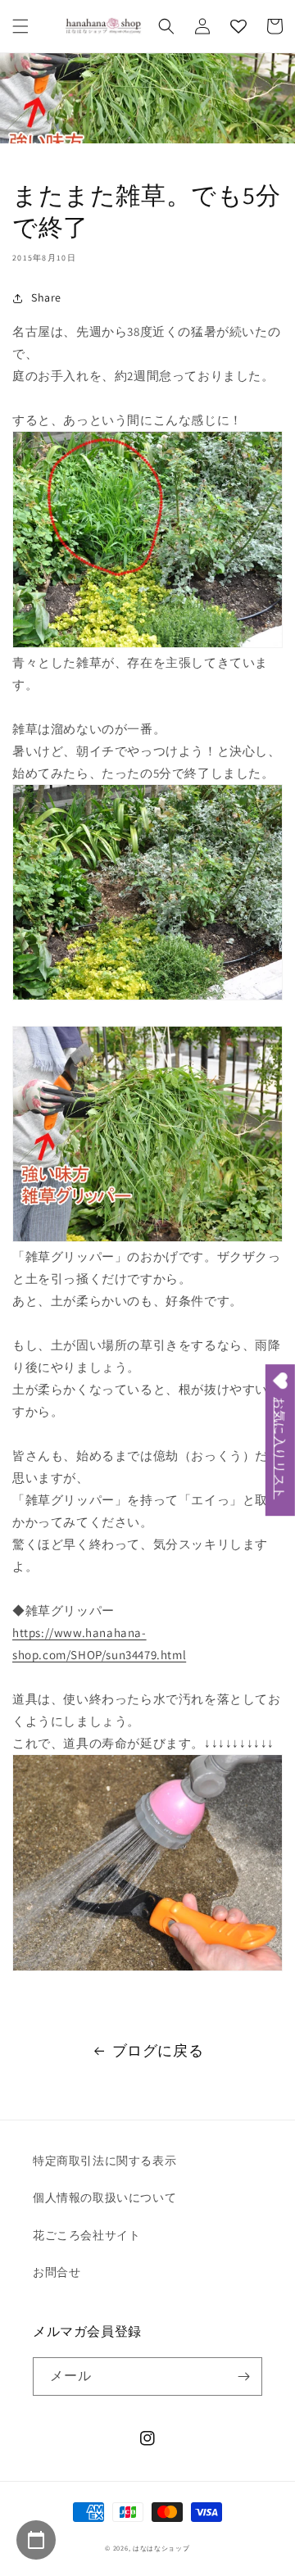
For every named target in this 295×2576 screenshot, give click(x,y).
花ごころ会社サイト (86, 2235)
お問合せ (57, 2272)
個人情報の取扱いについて (104, 2197)
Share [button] (46, 297)
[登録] (243, 2376)
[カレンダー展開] (36, 2540)
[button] (20, 26)
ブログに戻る (158, 2050)
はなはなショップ (161, 2548)
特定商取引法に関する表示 (104, 2161)
